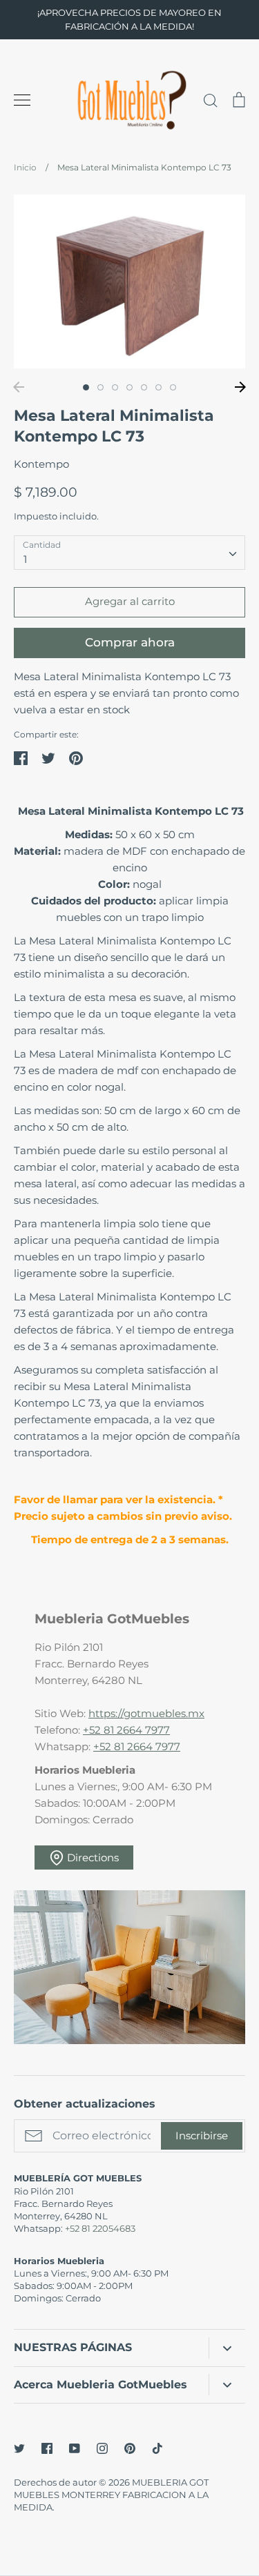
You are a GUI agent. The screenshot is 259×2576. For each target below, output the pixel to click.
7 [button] (173, 387)
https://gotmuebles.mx (146, 1713)
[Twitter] (19, 2448)
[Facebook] (47, 2448)
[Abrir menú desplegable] (227, 2348)
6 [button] (159, 387)
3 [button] (115, 387)
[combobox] (129, 553)
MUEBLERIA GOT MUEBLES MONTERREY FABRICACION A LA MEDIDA (111, 2495)
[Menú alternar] (22, 100)
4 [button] (129, 387)
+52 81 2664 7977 (126, 1730)
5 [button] (144, 387)
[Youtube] (75, 2448)
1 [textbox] (25, 559)
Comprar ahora (130, 642)
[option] (129, 281)
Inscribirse (202, 2136)
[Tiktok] (157, 2448)
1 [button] (86, 387)
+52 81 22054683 (100, 2228)
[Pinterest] (130, 2448)
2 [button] (100, 387)
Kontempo (41, 464)
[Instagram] (102, 2448)
